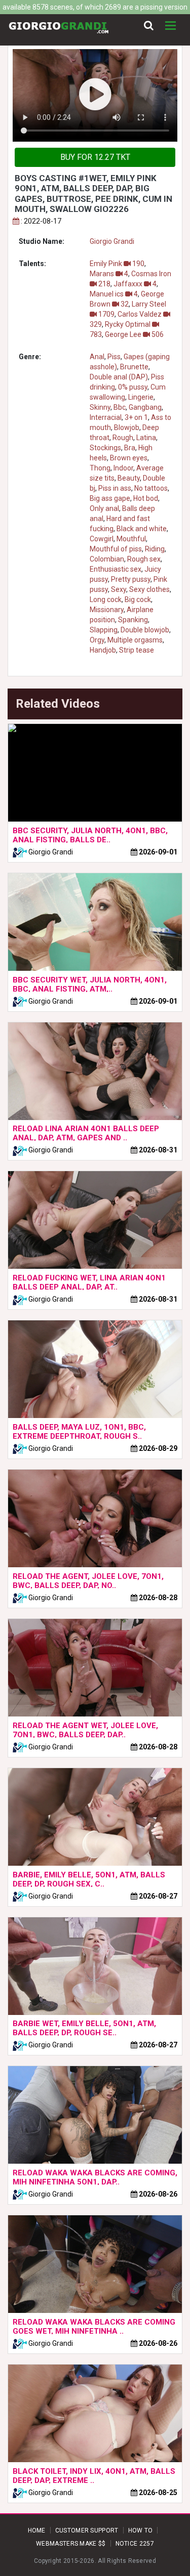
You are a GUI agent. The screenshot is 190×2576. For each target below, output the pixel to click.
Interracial (106, 417)
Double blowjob (145, 630)
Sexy (119, 589)
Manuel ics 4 (114, 294)
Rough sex (144, 559)
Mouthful (131, 539)
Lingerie (141, 397)
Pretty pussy (131, 579)
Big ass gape (110, 498)
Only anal (104, 508)
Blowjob (127, 427)
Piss (114, 357)
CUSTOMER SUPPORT (87, 2530)
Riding (155, 549)
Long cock (106, 599)
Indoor (123, 468)
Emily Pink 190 (117, 264)
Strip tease (137, 650)
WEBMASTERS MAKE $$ (71, 2544)
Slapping (104, 630)
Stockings (105, 448)
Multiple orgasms (135, 640)
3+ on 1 (136, 417)
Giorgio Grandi (112, 241)
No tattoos (151, 488)
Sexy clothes (149, 589)
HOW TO (141, 2530)
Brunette (134, 367)
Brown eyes (129, 458)
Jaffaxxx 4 (135, 284)
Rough (123, 438)
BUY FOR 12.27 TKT (95, 157)
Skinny (100, 407)
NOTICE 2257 (135, 2544)
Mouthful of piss (116, 549)
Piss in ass (115, 488)
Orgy (97, 640)
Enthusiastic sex (116, 569)
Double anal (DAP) (119, 377)
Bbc (120, 407)
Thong (100, 468)
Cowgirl (102, 539)
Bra (130, 448)
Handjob (103, 650)
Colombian (107, 559)
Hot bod (146, 498)
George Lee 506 (134, 334)
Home (37, 2530)
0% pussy (133, 387)
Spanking (133, 620)
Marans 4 (109, 274)
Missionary (107, 610)
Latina (146, 438)
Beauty (129, 478)
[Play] (95, 95)
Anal (97, 357)
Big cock (138, 599)
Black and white (142, 529)
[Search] (149, 26)
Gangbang (145, 407)
